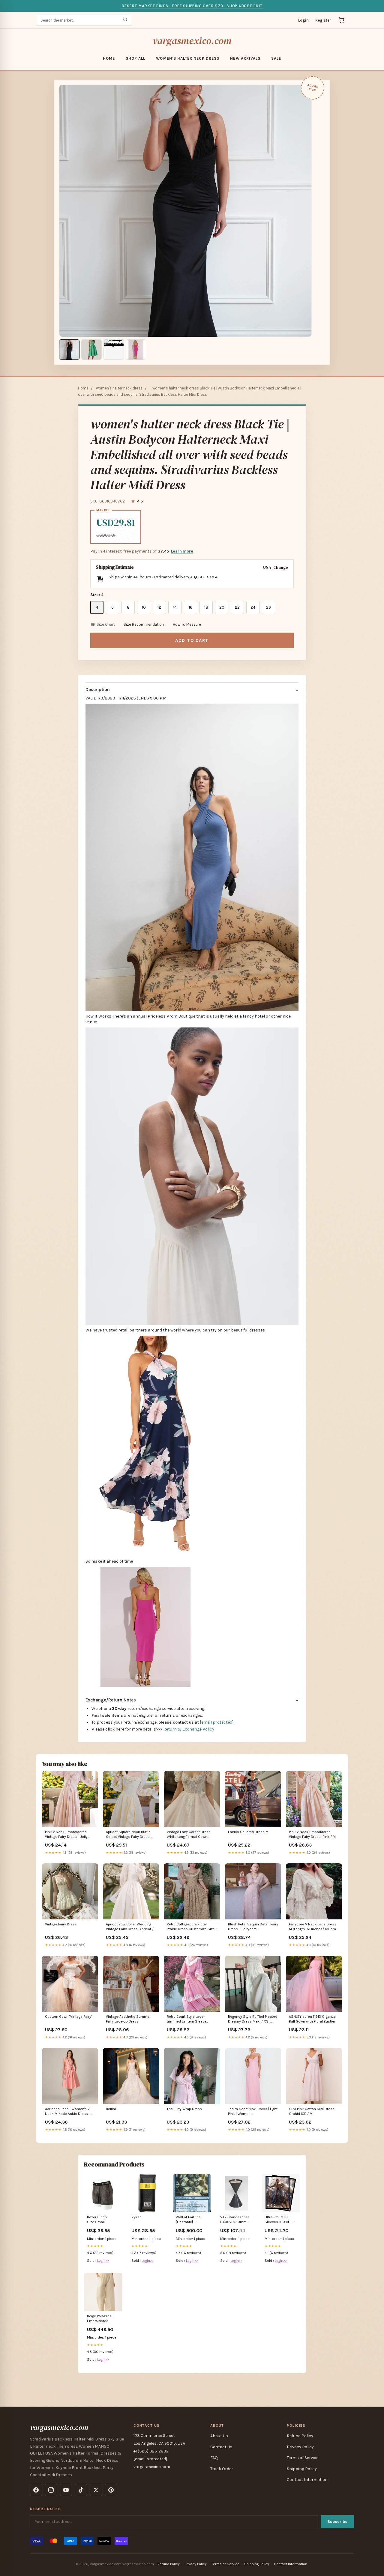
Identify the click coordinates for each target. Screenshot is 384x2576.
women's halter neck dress (188, 58)
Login (303, 20)
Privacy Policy (300, 2447)
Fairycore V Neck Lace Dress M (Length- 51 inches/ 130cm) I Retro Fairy (314, 1927)
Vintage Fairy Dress (61, 1924)
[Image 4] (136, 350)
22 (237, 607)
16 (190, 607)
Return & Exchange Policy (189, 1729)
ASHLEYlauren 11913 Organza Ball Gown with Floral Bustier (312, 2019)
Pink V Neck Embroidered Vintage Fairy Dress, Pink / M (312, 1834)
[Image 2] (91, 350)
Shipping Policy (302, 2469)
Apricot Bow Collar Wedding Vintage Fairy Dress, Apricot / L (131, 1927)
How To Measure (187, 624)
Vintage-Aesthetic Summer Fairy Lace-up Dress (128, 2019)
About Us (219, 2436)
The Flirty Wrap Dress (184, 2109)
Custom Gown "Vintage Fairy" (69, 2017)
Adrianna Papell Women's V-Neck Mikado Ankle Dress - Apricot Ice (68, 2112)
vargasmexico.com (192, 41)
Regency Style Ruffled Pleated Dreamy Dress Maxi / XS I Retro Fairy (253, 2019)
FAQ (214, 2458)
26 (268, 607)
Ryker (136, 2217)
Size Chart (106, 624)
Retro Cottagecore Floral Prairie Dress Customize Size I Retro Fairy (192, 1927)
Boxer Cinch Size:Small (97, 2220)
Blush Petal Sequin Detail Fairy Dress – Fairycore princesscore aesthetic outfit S (253, 1927)
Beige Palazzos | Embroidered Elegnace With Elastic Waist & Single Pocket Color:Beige (100, 2319)
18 (206, 607)
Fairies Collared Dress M (248, 1832)
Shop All (135, 58)
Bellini (111, 2109)
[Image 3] (114, 350)
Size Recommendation (144, 624)
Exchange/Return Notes (111, 1700)
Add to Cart (192, 640)
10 (144, 607)
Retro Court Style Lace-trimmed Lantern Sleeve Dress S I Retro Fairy (187, 2019)
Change (281, 567)
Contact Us (221, 2447)
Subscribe (337, 2522)
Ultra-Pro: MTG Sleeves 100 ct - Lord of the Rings (278, 2220)
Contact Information (307, 2480)
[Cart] (341, 20)
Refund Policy (300, 2436)
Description (98, 690)
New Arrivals (245, 58)
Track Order (222, 2469)
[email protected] (217, 1722)
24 (253, 607)
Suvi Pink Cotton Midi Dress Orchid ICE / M (312, 2111)
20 (222, 607)
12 (159, 607)
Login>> (103, 2261)
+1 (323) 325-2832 (151, 2451)
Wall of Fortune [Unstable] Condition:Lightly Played (189, 2220)
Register (323, 20)
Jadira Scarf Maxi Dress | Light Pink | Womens (253, 2111)
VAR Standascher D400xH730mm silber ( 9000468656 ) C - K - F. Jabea (236, 2220)
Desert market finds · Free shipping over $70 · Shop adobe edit (192, 6)
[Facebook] (36, 2490)
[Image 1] (69, 350)
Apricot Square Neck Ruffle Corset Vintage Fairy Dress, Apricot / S (128, 1835)
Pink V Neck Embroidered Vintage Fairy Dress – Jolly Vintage (66, 1835)
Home (109, 58)
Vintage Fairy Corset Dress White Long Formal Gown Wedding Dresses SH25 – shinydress (189, 1835)
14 (175, 607)
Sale (276, 58)
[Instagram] (51, 2490)
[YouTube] (66, 2490)
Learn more (182, 551)
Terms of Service (303, 2458)
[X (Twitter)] (96, 2490)
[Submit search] (125, 20)
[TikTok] (81, 2490)
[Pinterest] (111, 2490)
